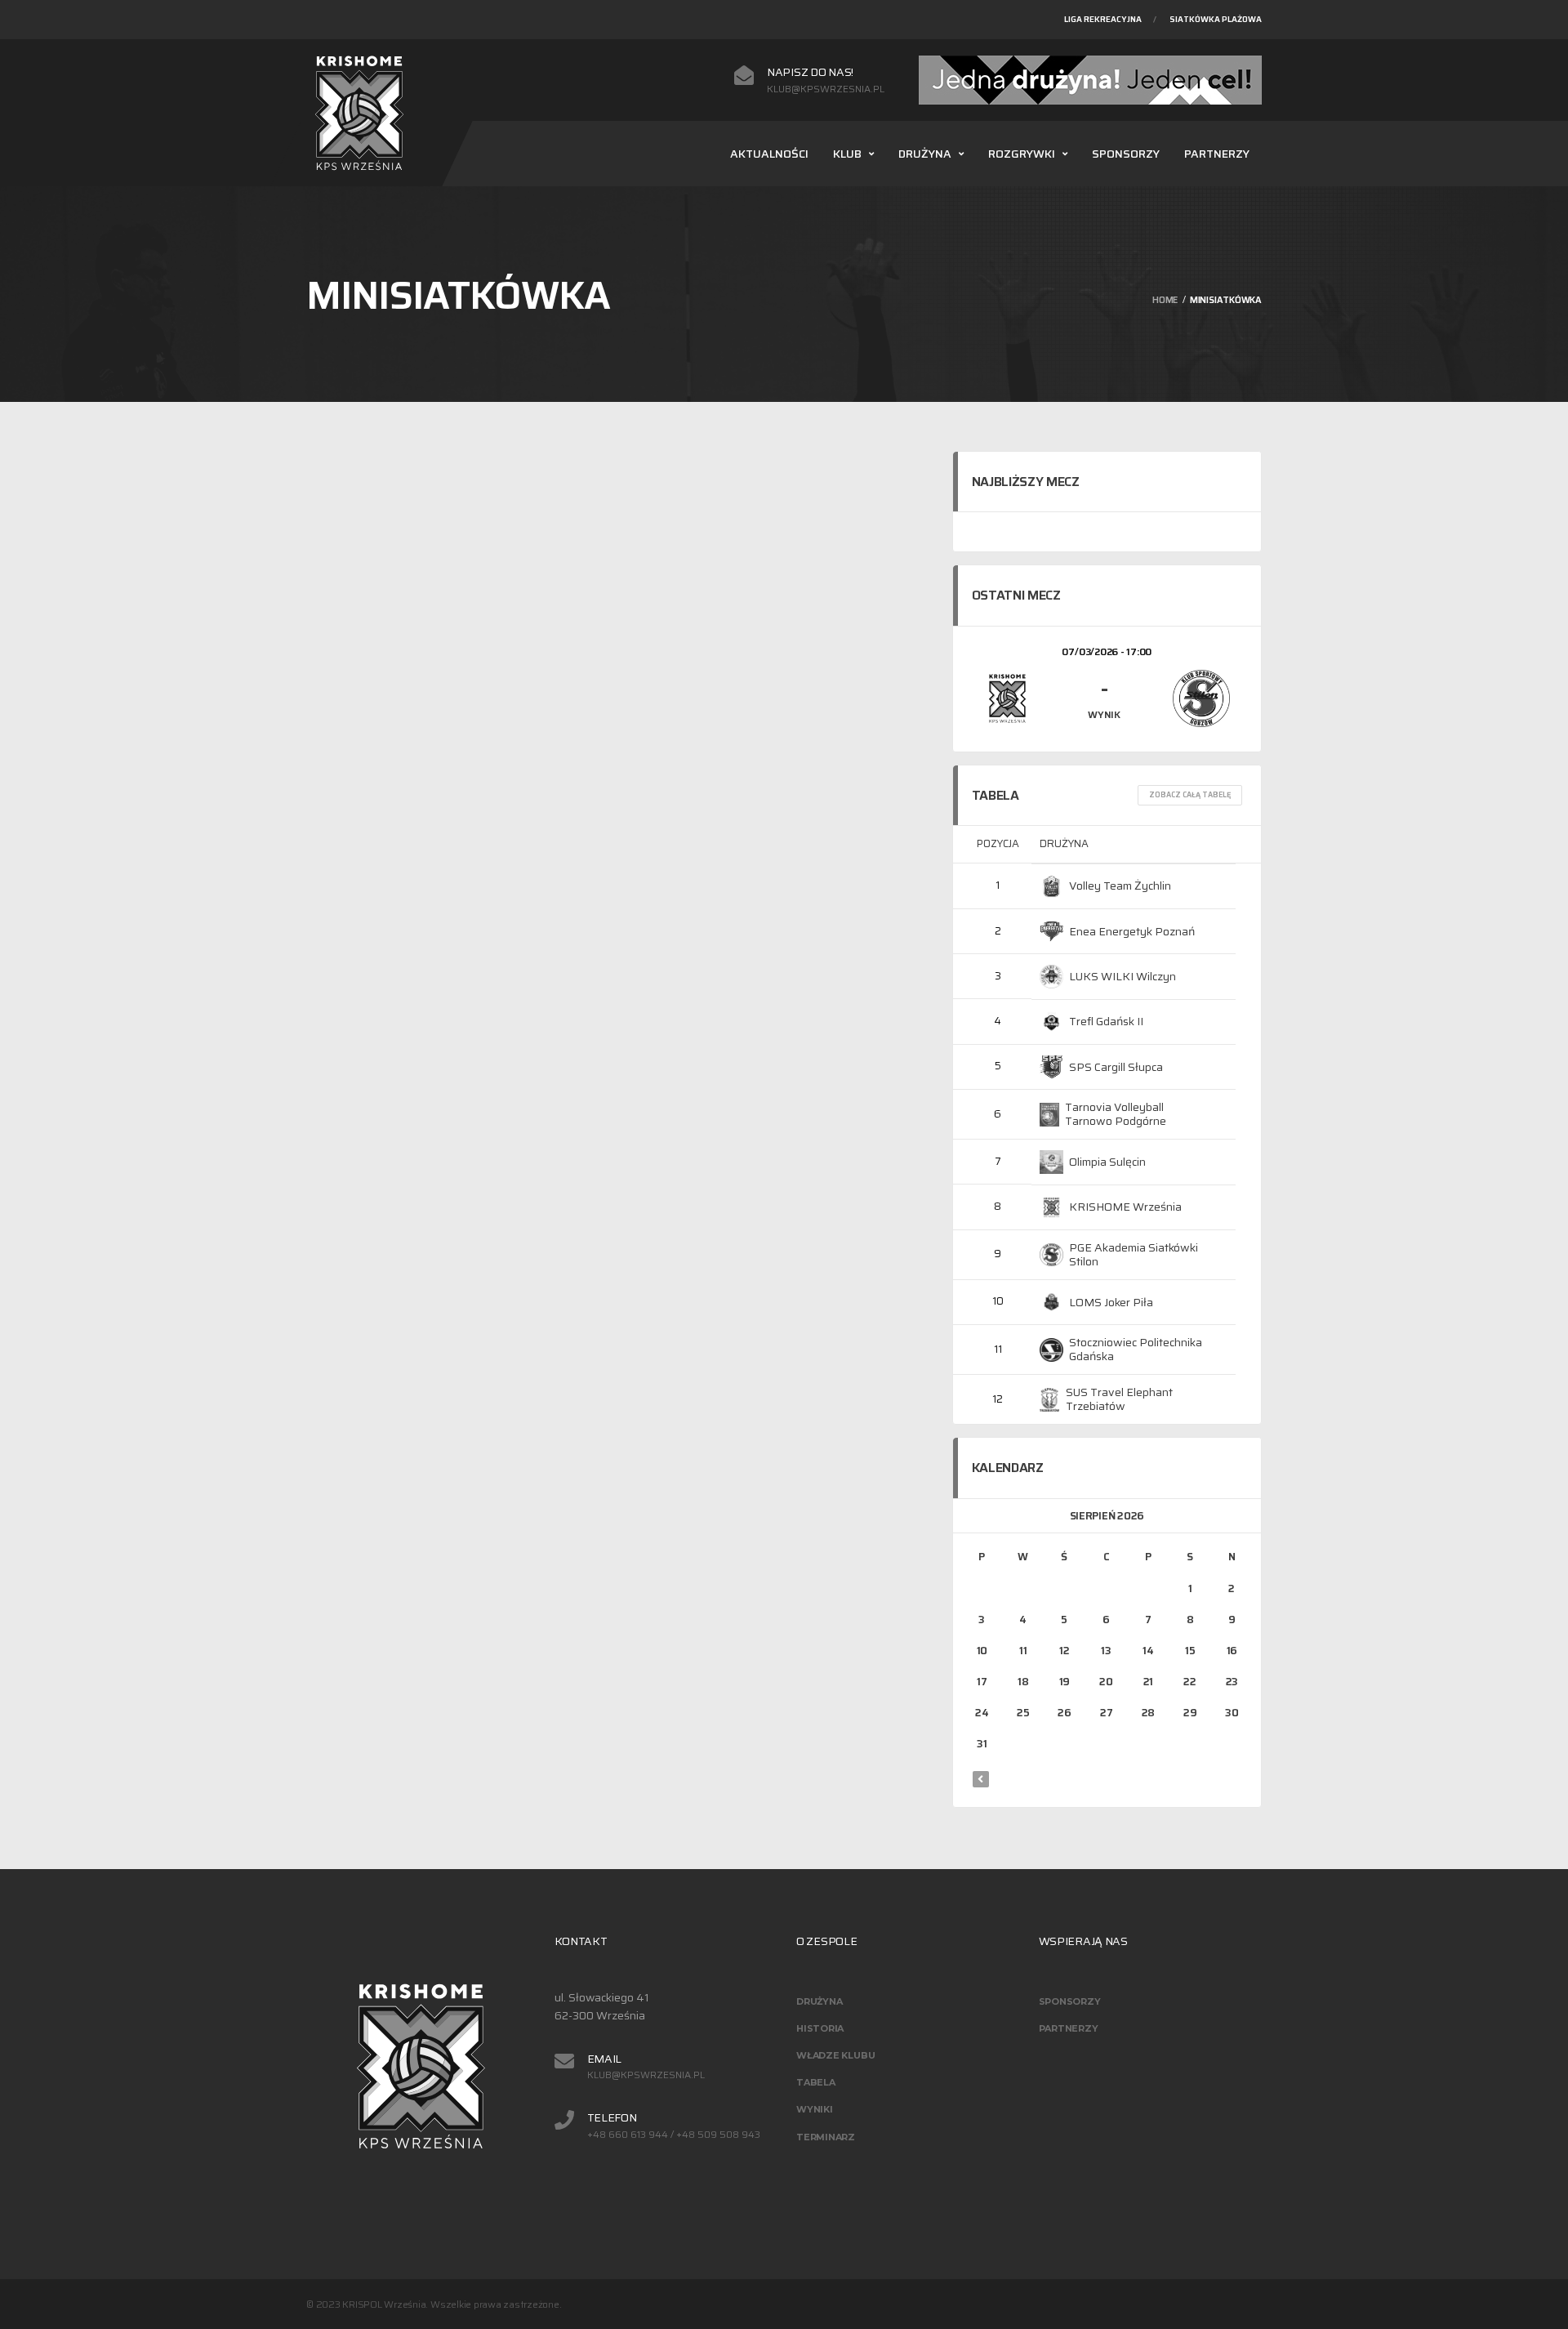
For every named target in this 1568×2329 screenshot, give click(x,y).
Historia (820, 2028)
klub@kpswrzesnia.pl (826, 89)
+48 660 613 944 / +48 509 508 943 (674, 2135)
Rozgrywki (1022, 154)
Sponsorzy (1126, 154)
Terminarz (826, 2137)
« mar (981, 1779)
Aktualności (769, 154)
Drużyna (925, 154)
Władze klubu (835, 2055)
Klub (847, 154)
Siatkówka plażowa (1216, 19)
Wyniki (815, 2109)
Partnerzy (1217, 154)
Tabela (816, 2082)
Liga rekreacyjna (1103, 19)
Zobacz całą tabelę (1190, 795)
